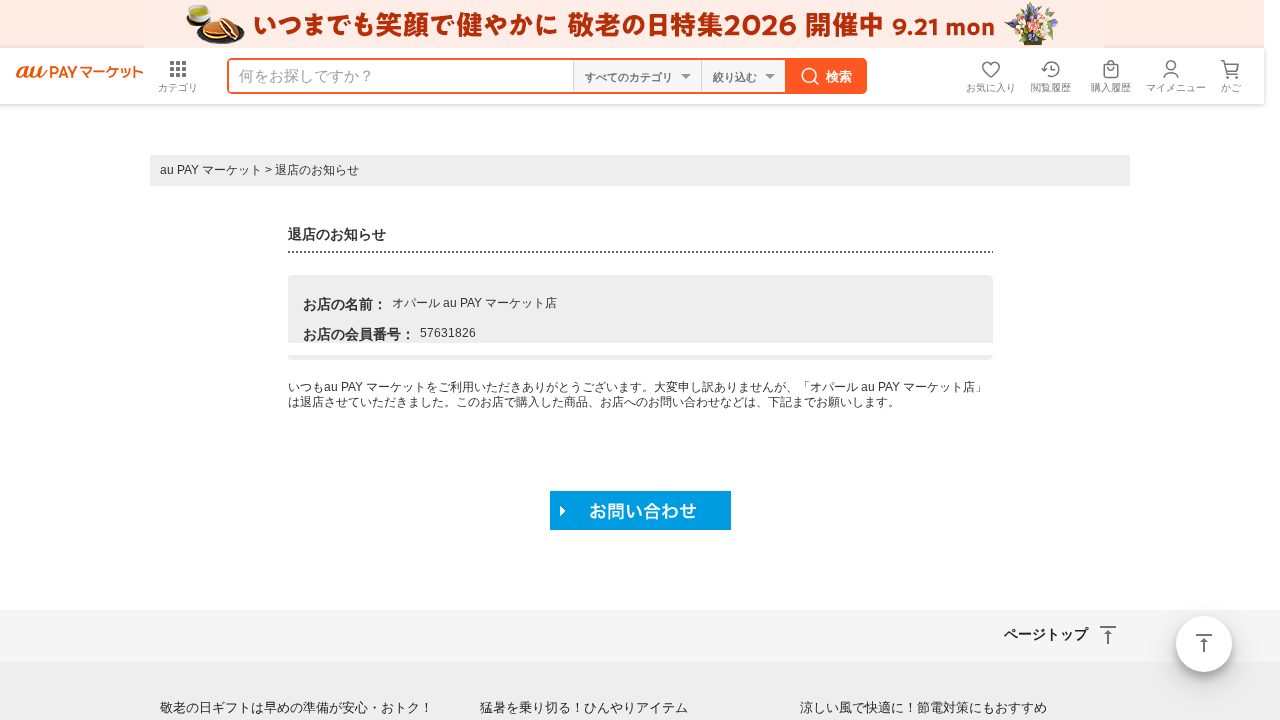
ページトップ (1204, 644)
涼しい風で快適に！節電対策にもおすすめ (923, 707)
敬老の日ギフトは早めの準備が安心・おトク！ (296, 707)
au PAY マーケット (211, 170)
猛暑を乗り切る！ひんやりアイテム (584, 707)
